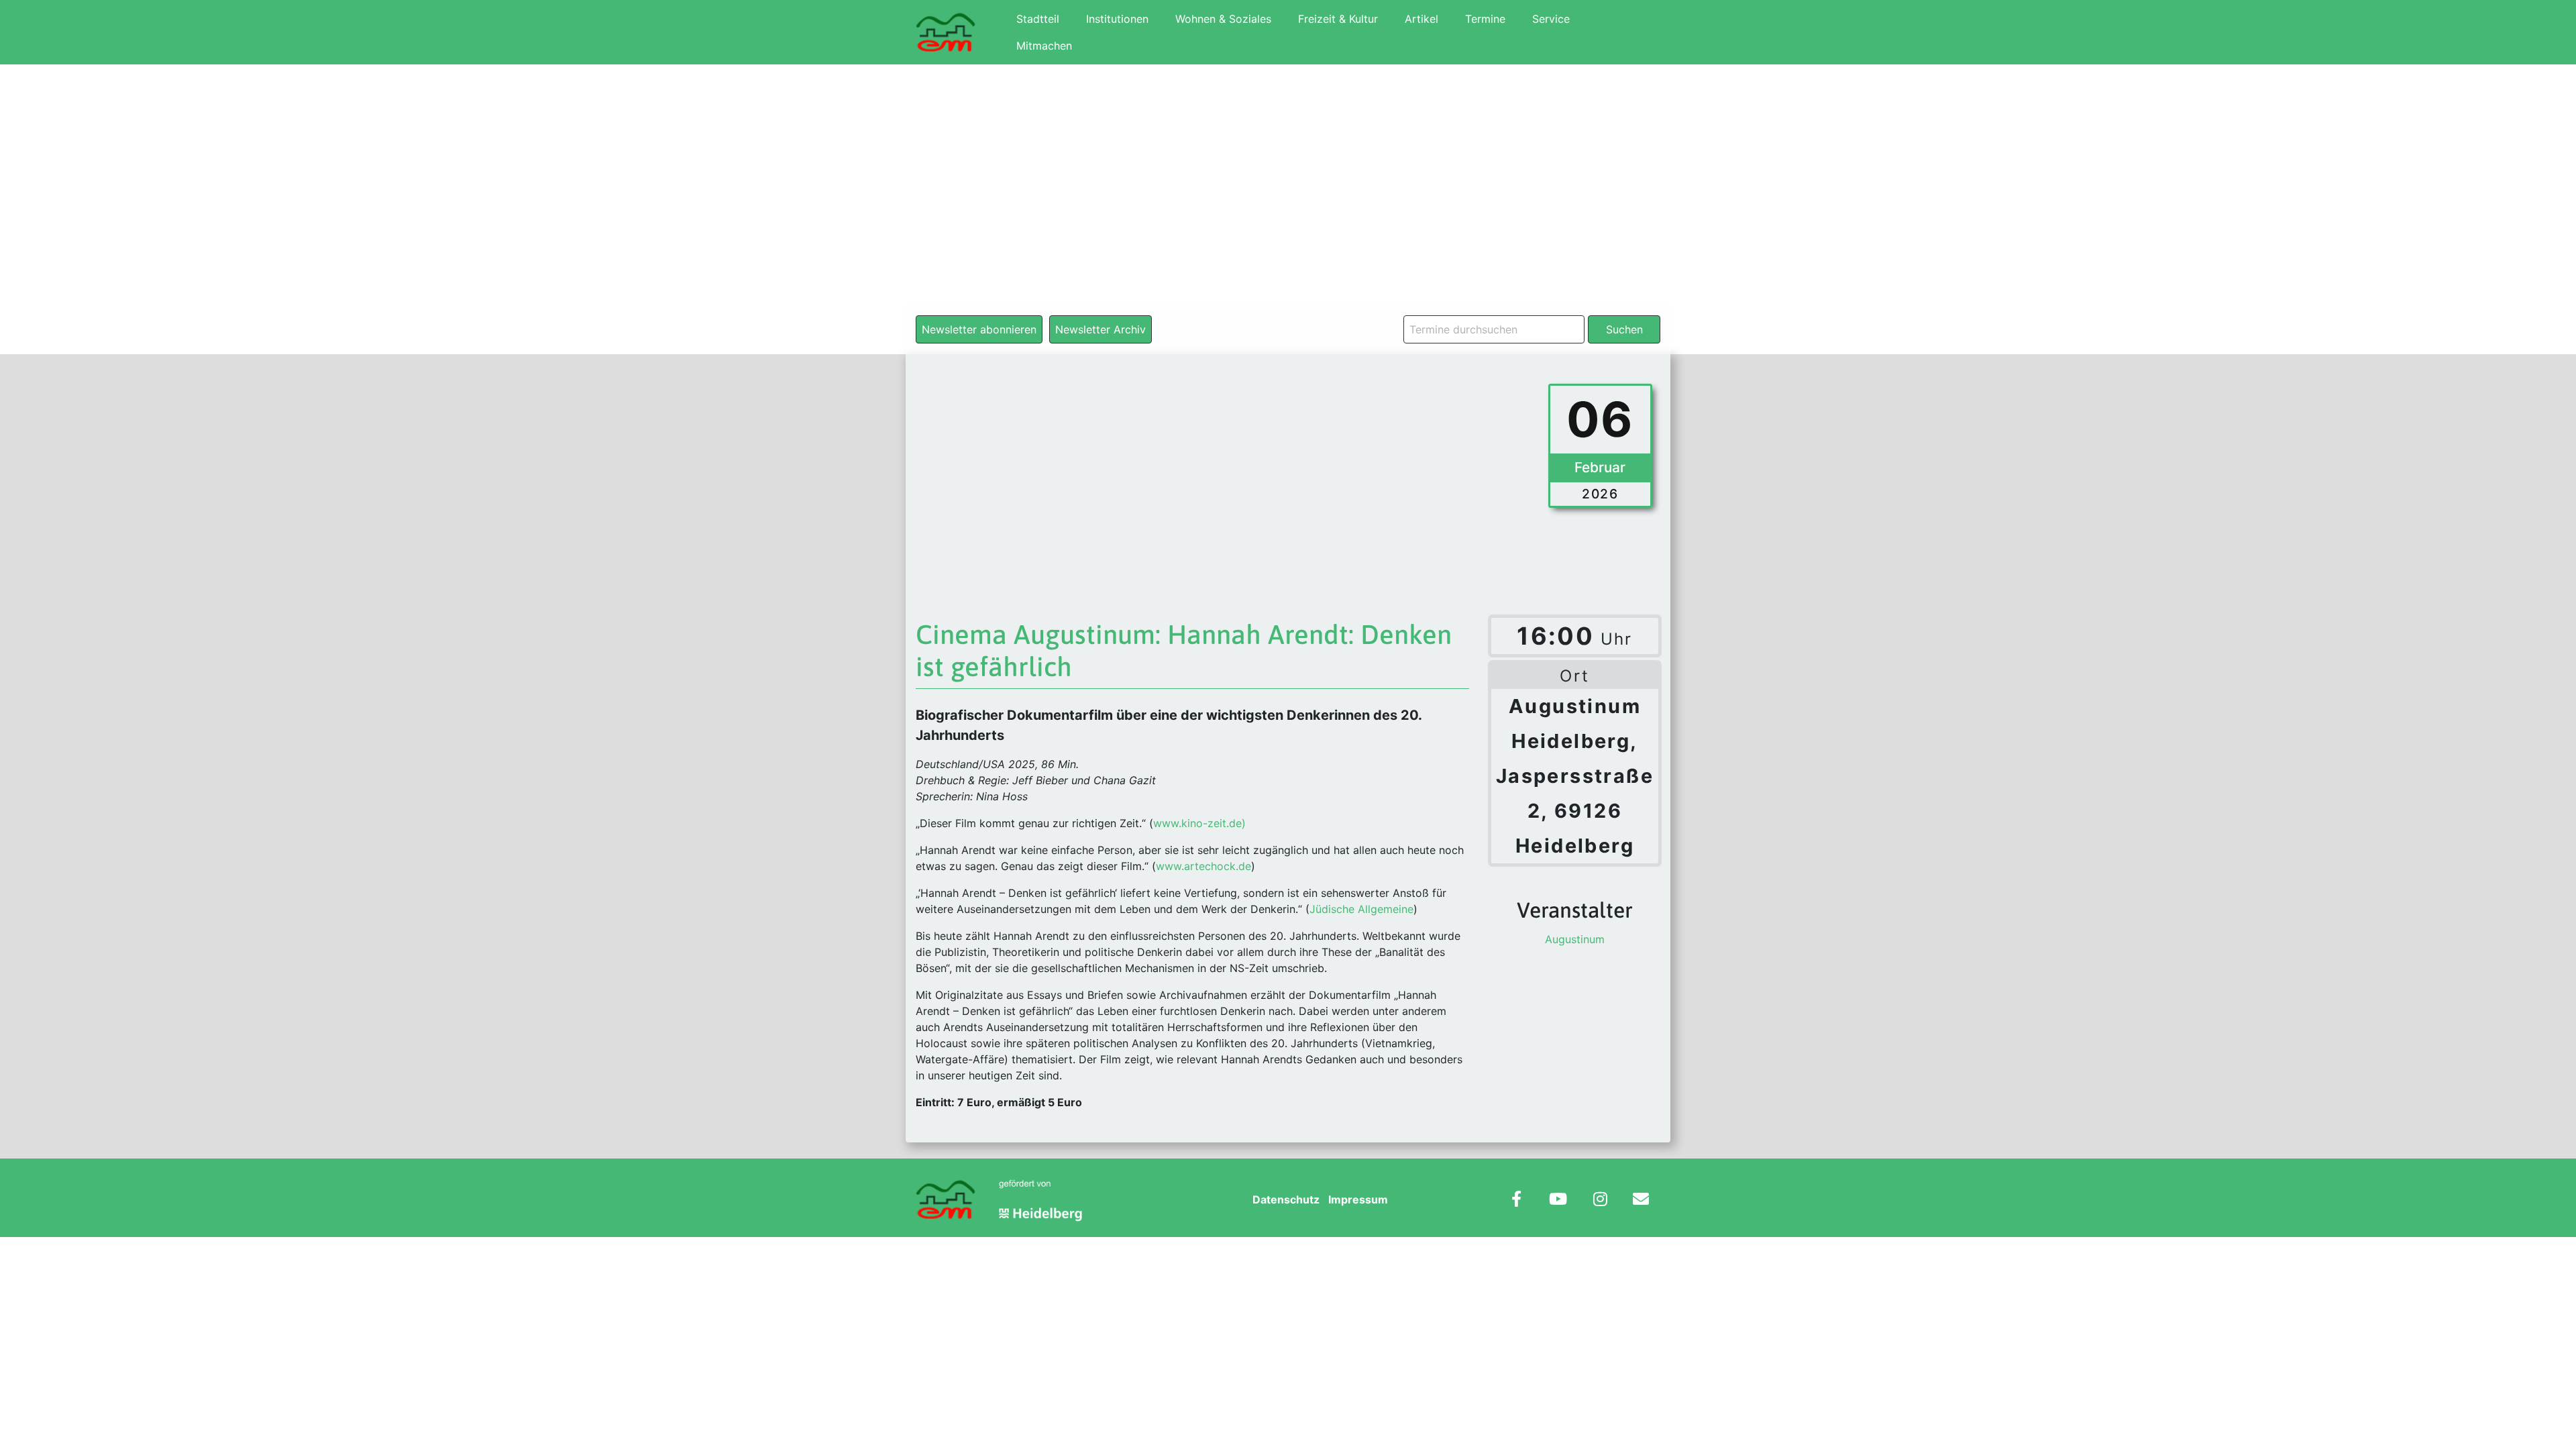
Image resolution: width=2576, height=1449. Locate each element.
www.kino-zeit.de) (1199, 823)
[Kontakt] (1641, 1200)
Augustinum (1575, 939)
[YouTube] (1558, 1200)
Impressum (1358, 1199)
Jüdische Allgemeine (1361, 909)
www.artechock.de (1203, 866)
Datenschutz (1286, 1199)
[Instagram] (1600, 1200)
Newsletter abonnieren (979, 329)
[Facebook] (1516, 1200)
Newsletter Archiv (1101, 329)
